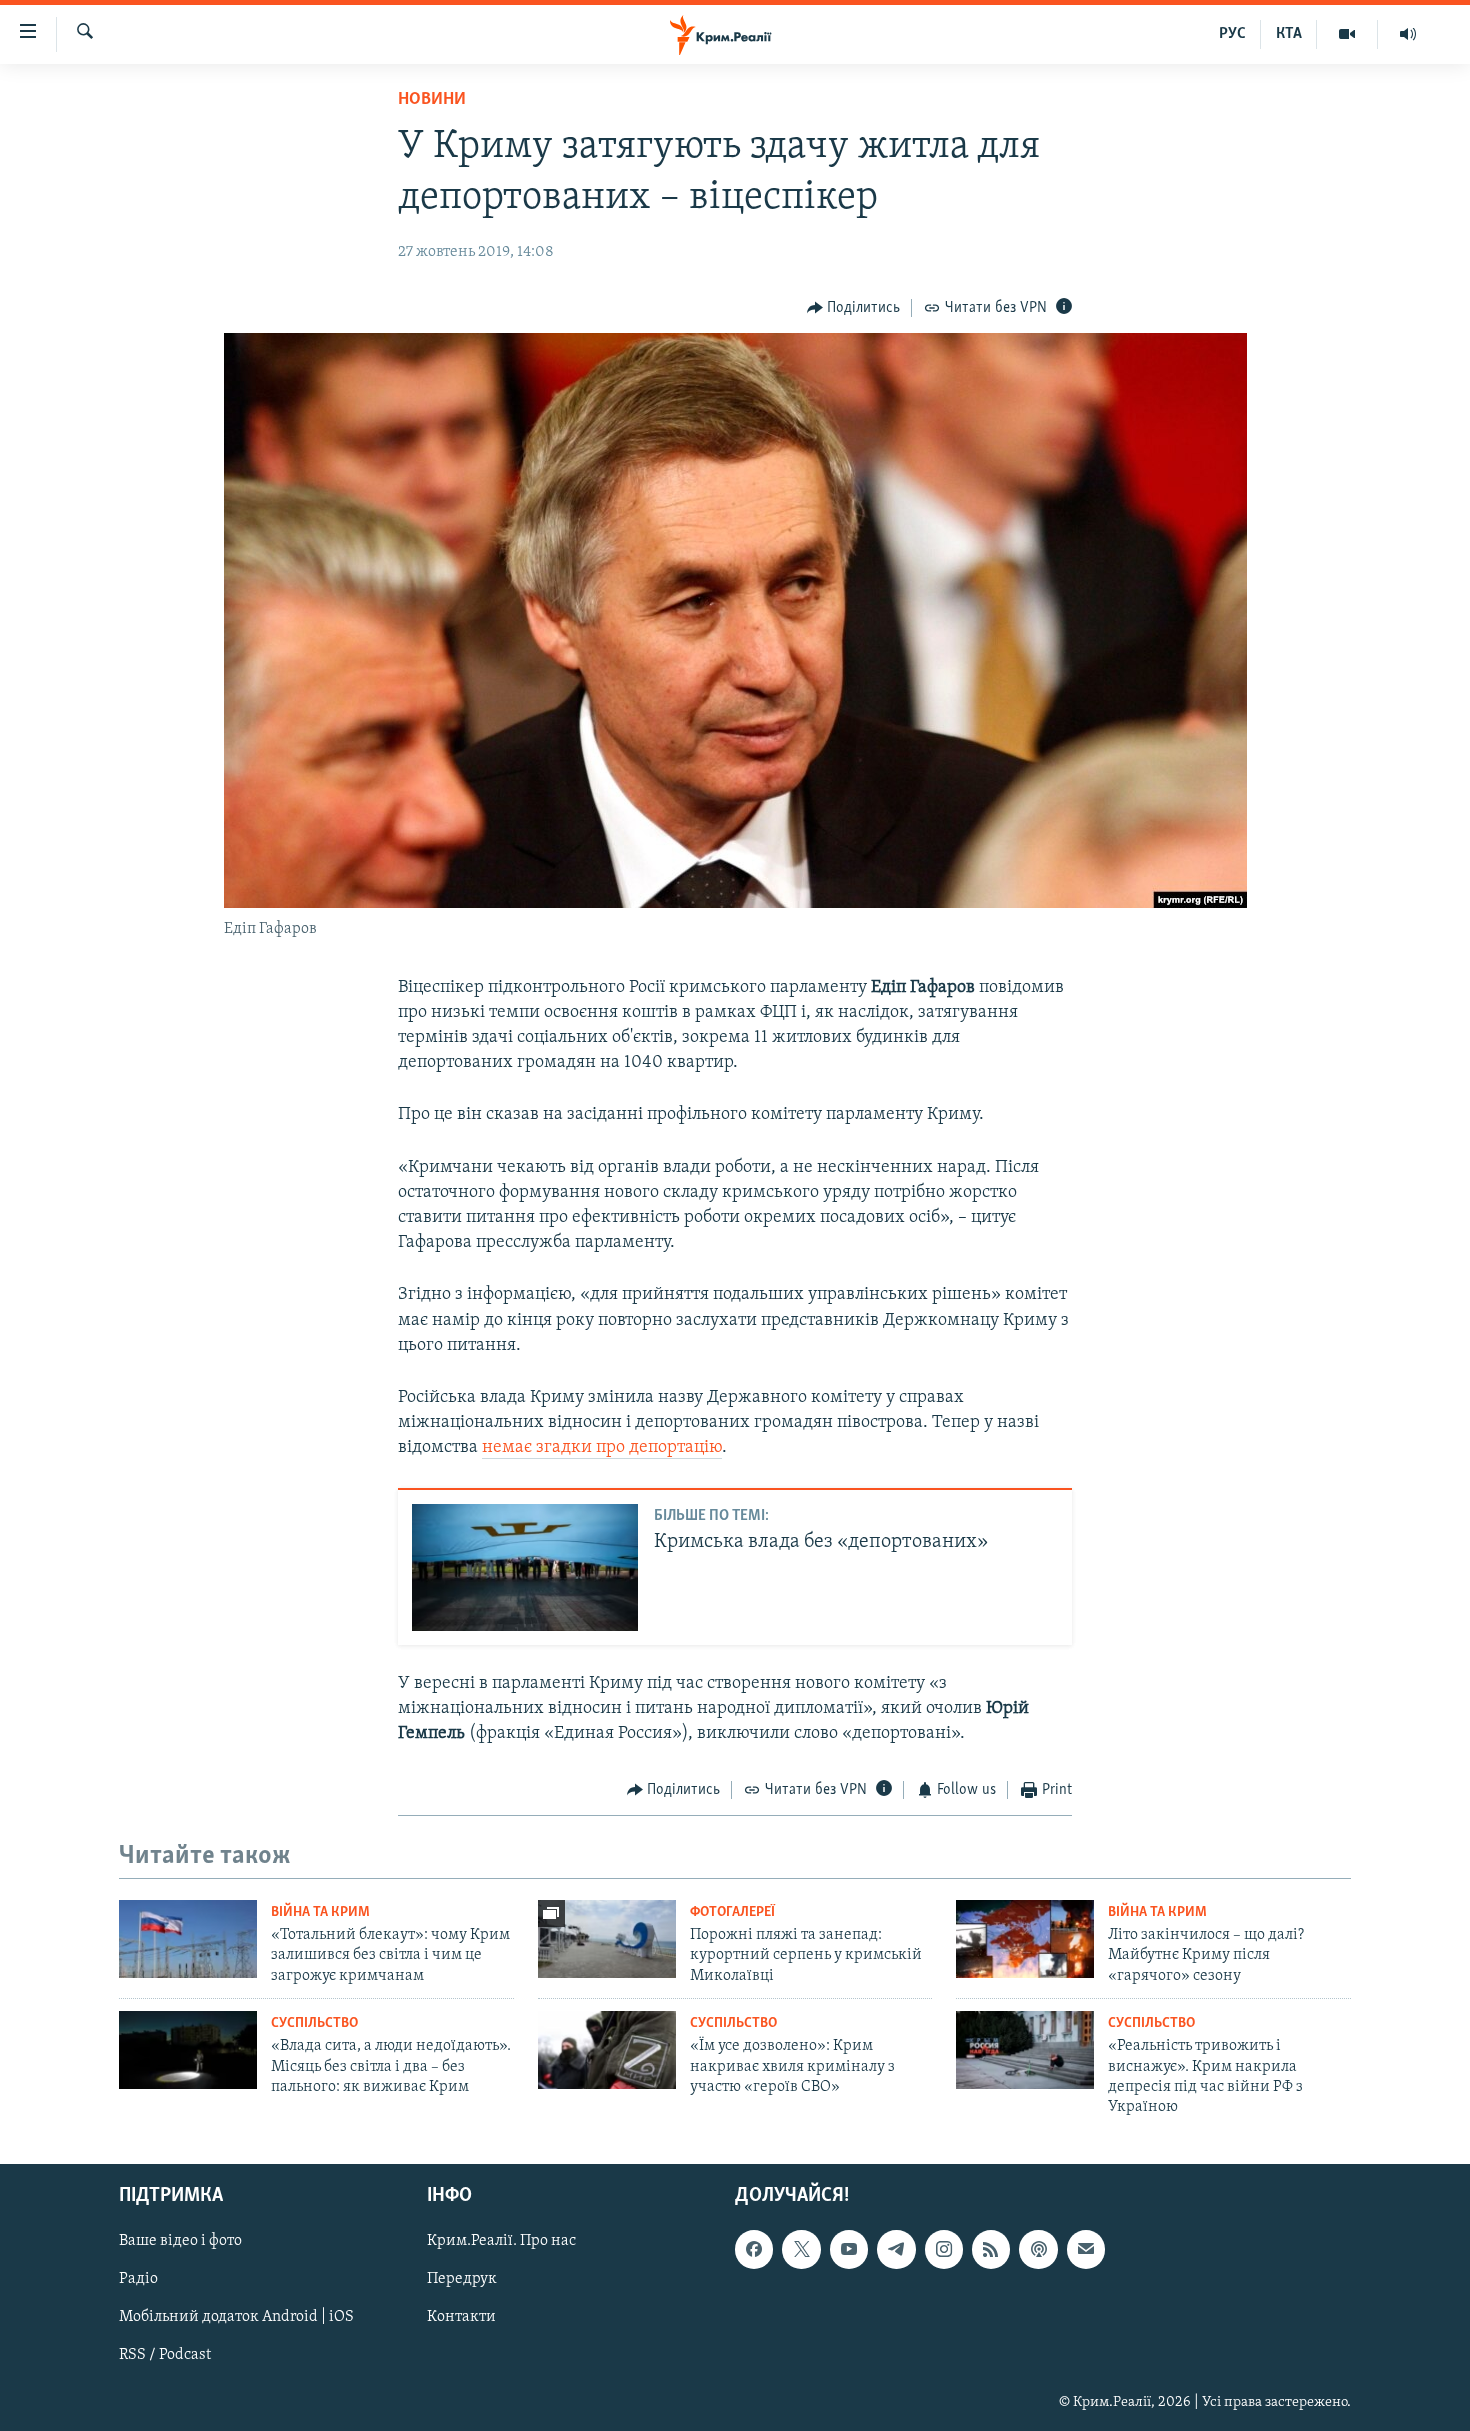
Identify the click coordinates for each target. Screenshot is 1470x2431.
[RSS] (991, 2249)
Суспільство (314, 2023)
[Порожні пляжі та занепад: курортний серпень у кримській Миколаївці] (607, 1939)
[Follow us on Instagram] (944, 2249)
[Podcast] (1038, 2249)
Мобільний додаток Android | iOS (236, 2317)
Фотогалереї (732, 1912)
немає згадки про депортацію (602, 1448)
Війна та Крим (320, 1912)
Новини (432, 100)
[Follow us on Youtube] (849, 2249)
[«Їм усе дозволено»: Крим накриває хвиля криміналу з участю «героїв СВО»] (607, 2050)
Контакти (461, 2317)
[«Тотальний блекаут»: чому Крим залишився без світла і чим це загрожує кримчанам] (188, 1939)
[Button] (854, 308)
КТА (1289, 34)
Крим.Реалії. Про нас (501, 2241)
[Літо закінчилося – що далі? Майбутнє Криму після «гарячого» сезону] (1025, 1939)
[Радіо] (1408, 34)
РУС (1232, 34)
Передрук (462, 2279)
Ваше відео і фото (180, 2241)
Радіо (138, 2279)
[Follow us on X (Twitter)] (801, 2249)
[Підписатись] (1086, 2249)
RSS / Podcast (165, 2355)
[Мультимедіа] (1347, 34)
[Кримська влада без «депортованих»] (525, 1567)
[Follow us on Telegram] (896, 2249)
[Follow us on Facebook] (754, 2249)
